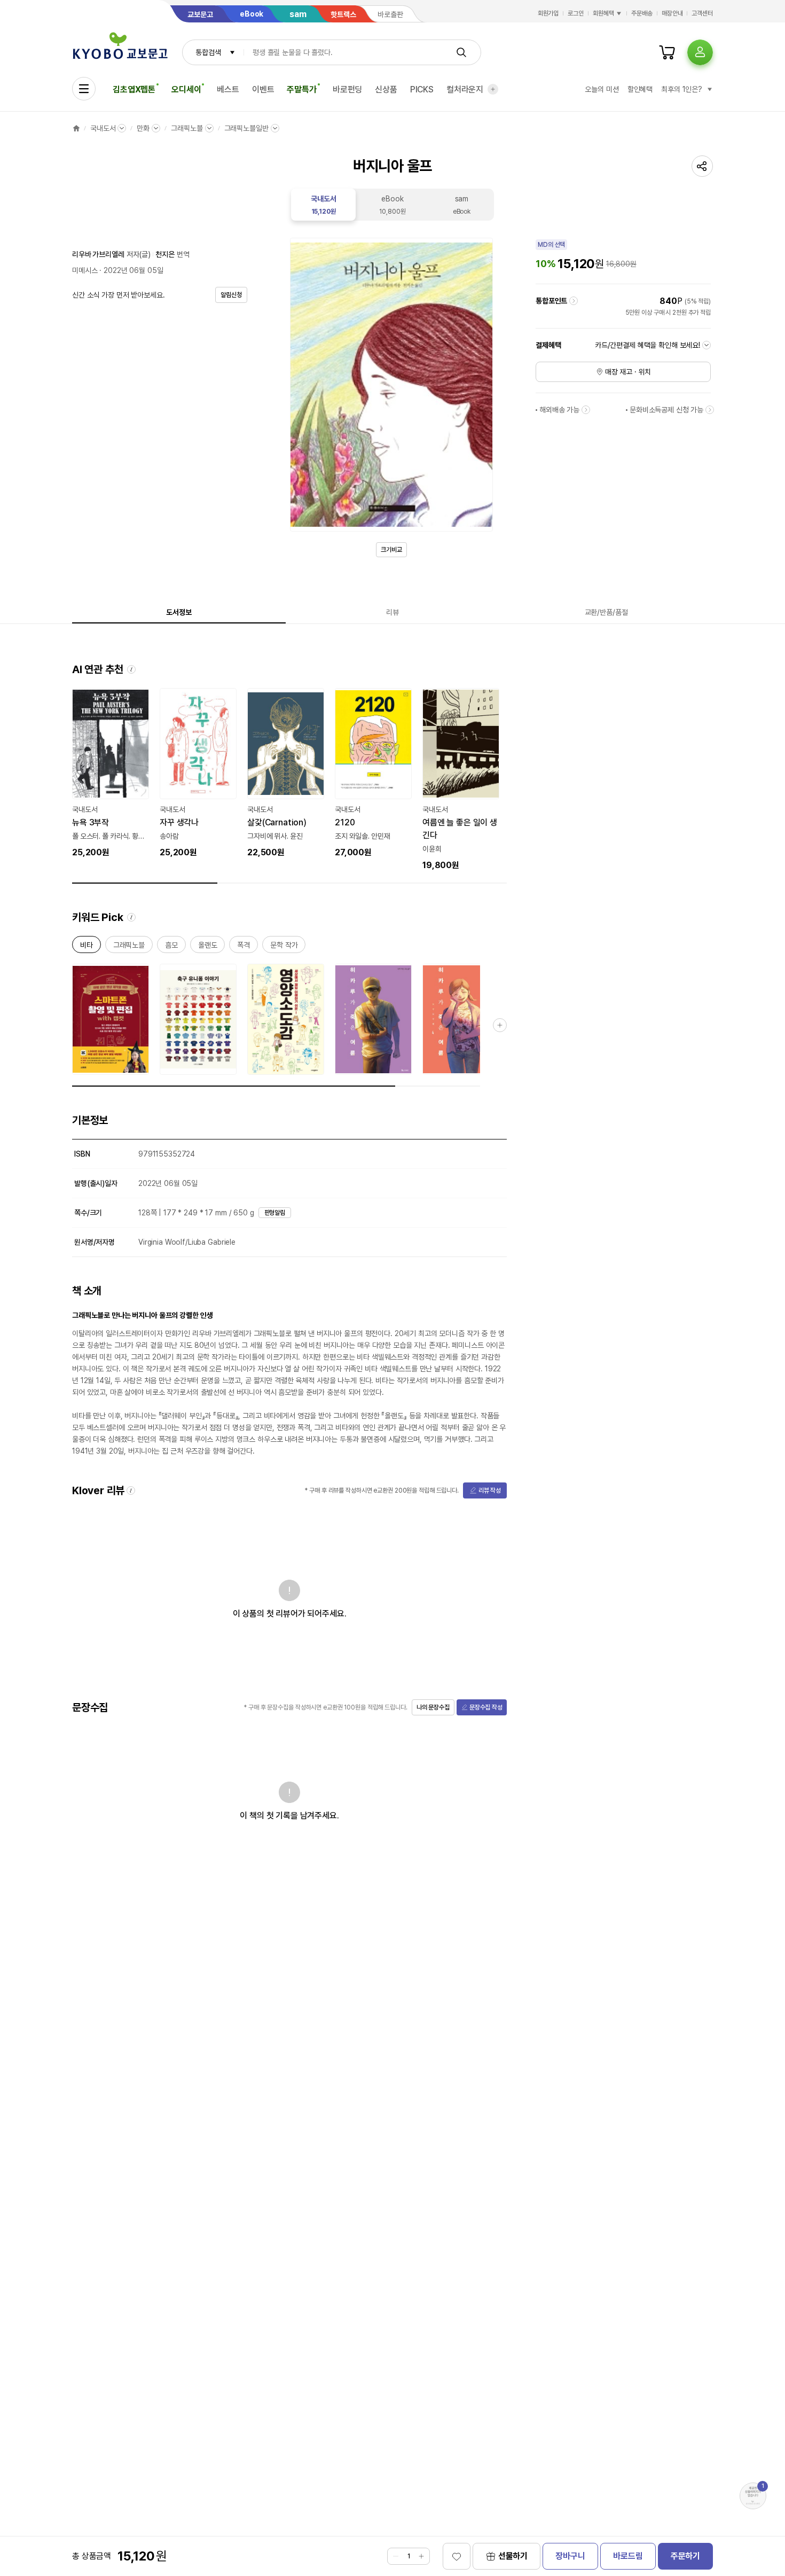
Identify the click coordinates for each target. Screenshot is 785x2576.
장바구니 (570, 2556)
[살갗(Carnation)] (286, 774)
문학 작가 (284, 947)
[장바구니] (667, 52)
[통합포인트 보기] (574, 301)
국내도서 (103, 128)
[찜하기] (457, 2556)
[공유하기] (702, 166)
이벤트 (263, 89)
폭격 (244, 947)
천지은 (165, 254)
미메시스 (85, 270)
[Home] (76, 128)
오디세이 (186, 89)
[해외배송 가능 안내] (586, 410)
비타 (87, 947)
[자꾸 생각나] (198, 774)
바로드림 (628, 2556)
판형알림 (275, 1213)
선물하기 (513, 2556)
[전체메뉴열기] (84, 89)
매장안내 (672, 13)
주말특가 (301, 89)
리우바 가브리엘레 (98, 254)
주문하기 (685, 2556)
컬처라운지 (465, 89)
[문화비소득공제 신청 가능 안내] (710, 410)
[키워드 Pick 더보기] (500, 1025)
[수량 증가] (421, 2556)
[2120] (373, 774)
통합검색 (208, 52)
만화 (143, 128)
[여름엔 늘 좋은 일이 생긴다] (461, 780)
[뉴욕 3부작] (111, 774)
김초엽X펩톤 (134, 89)
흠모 (171, 947)
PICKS (422, 89)
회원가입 (548, 13)
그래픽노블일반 (246, 128)
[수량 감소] (396, 2556)
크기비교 (391, 550)
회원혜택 (603, 13)
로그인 (576, 13)
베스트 (228, 89)
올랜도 (208, 947)
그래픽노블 (187, 128)
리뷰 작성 (490, 1490)
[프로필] (700, 52)
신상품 (386, 89)
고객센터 (702, 13)
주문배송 (642, 13)
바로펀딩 (347, 89)
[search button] (461, 52)
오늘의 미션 (602, 89)
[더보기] (493, 89)
